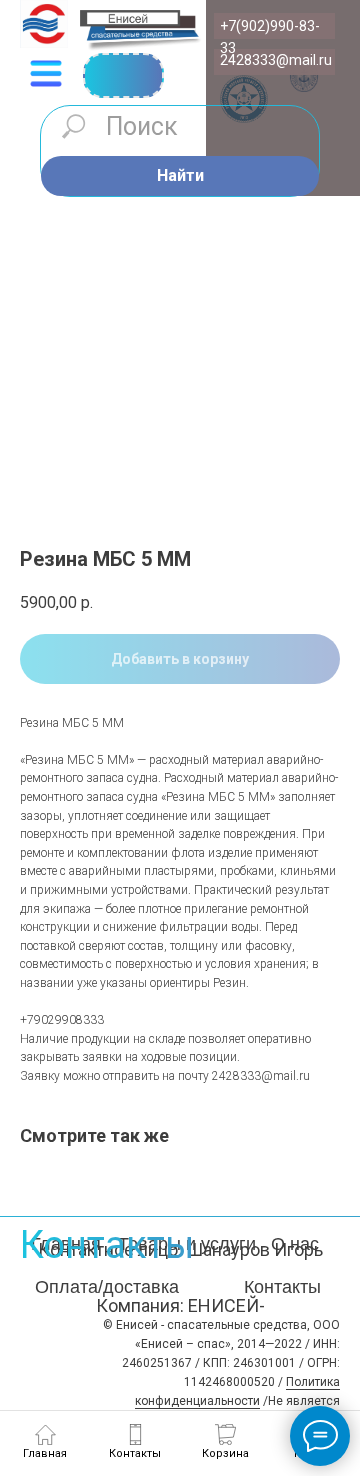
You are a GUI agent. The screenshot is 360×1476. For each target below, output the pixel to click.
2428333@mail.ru (276, 60)
